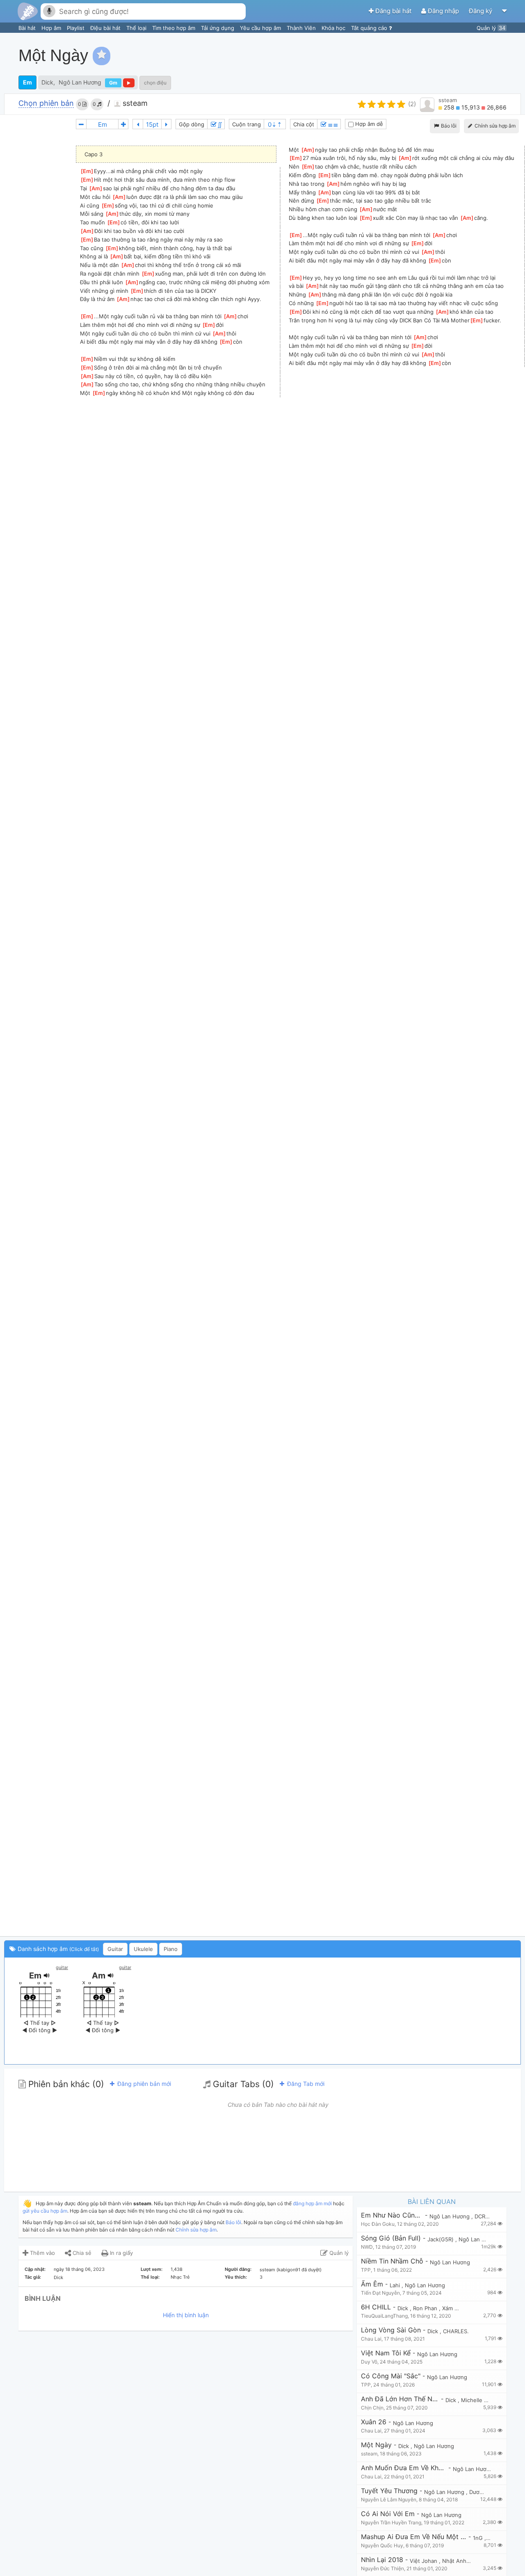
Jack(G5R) (441, 2239)
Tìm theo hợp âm (175, 28)
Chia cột (304, 124)
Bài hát (28, 28)
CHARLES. (456, 2331)
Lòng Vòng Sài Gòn (391, 2330)
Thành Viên (302, 28)
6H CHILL (376, 2307)
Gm (113, 83)
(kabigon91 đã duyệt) (299, 2270)
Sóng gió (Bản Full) (391, 2238)
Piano (171, 1949)
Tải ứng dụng (218, 28)
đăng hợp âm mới (312, 2203)
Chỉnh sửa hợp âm (196, 2230)
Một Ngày (376, 2445)
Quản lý (491, 28)
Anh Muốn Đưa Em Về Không (404, 2468)
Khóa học (334, 28)
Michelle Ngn (478, 2400)
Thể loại (137, 28)
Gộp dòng (192, 124)
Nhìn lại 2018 (382, 2560)
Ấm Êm (372, 2284)
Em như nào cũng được (392, 2215)
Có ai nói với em (388, 2514)
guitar (62, 1967)
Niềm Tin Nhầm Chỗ (392, 2261)
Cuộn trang (247, 124)
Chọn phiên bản (46, 104)
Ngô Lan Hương (80, 82)
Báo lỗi (448, 126)
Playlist (76, 28)
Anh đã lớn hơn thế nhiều (400, 2399)
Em (27, 82)
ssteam (134, 103)
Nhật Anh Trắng (463, 2561)
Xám (448, 2308)
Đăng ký (481, 11)
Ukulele (143, 1949)
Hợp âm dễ (368, 124)
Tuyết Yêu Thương (389, 2491)
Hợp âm (52, 28)
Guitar (115, 1949)
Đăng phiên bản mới (143, 2084)
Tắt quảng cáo (370, 28)
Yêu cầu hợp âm (261, 28)
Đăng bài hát (393, 11)
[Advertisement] (372, 55)
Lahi (396, 2285)
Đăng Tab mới (305, 2084)
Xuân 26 (374, 2422)
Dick (47, 82)
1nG (479, 2538)
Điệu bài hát (106, 28)
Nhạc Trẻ (180, 2277)
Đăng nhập (443, 11)
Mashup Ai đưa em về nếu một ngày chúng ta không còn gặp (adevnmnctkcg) (414, 2537)
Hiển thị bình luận (186, 2315)
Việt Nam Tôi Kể (386, 2353)
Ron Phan (426, 2308)
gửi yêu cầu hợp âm (45, 2211)
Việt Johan (424, 2561)
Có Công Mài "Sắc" (391, 2376)
